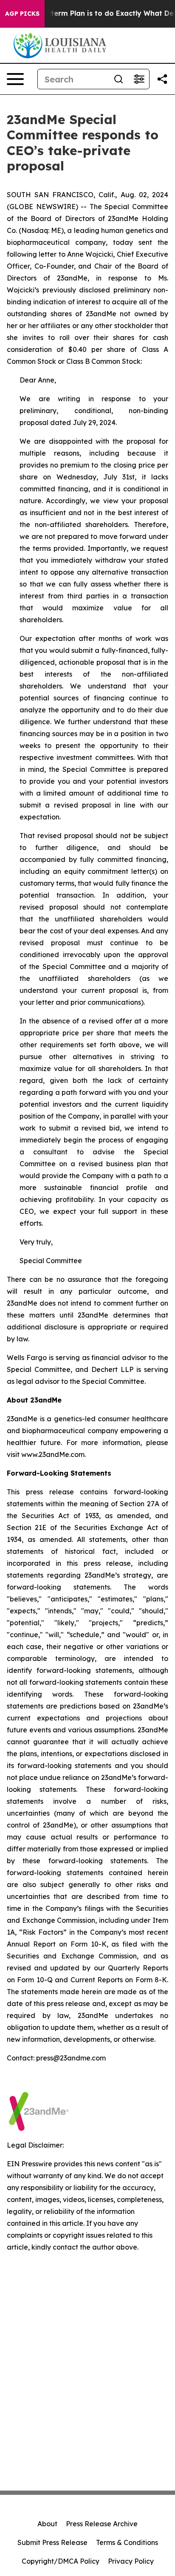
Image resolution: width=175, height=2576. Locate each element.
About (47, 2524)
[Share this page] (162, 79)
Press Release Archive (102, 2524)
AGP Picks (22, 14)
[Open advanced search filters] (139, 79)
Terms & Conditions (127, 2542)
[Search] (119, 79)
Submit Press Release (52, 2542)
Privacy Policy (131, 2561)
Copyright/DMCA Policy (61, 2561)
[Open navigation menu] (15, 79)
